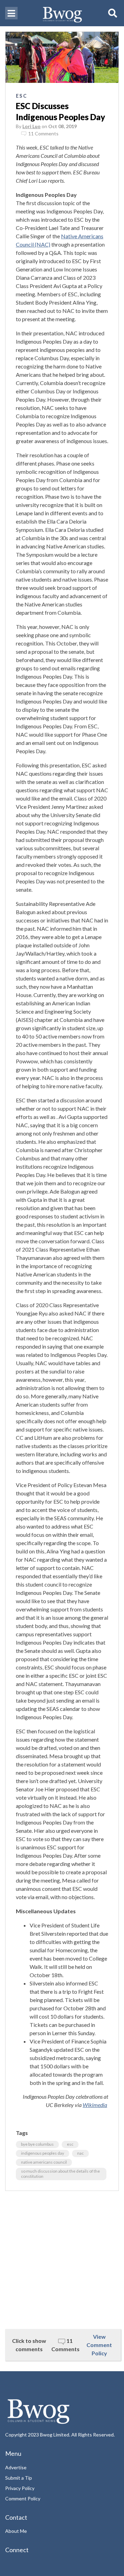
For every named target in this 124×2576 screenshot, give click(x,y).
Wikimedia (95, 2105)
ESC (22, 96)
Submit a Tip (19, 2478)
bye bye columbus (37, 2144)
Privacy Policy (20, 2488)
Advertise (16, 2467)
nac (80, 2153)
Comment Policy (23, 2498)
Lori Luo (32, 126)
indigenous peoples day (43, 2153)
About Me (16, 2531)
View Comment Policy (99, 2345)
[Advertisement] (62, 2260)
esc (70, 2144)
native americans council (44, 2162)
